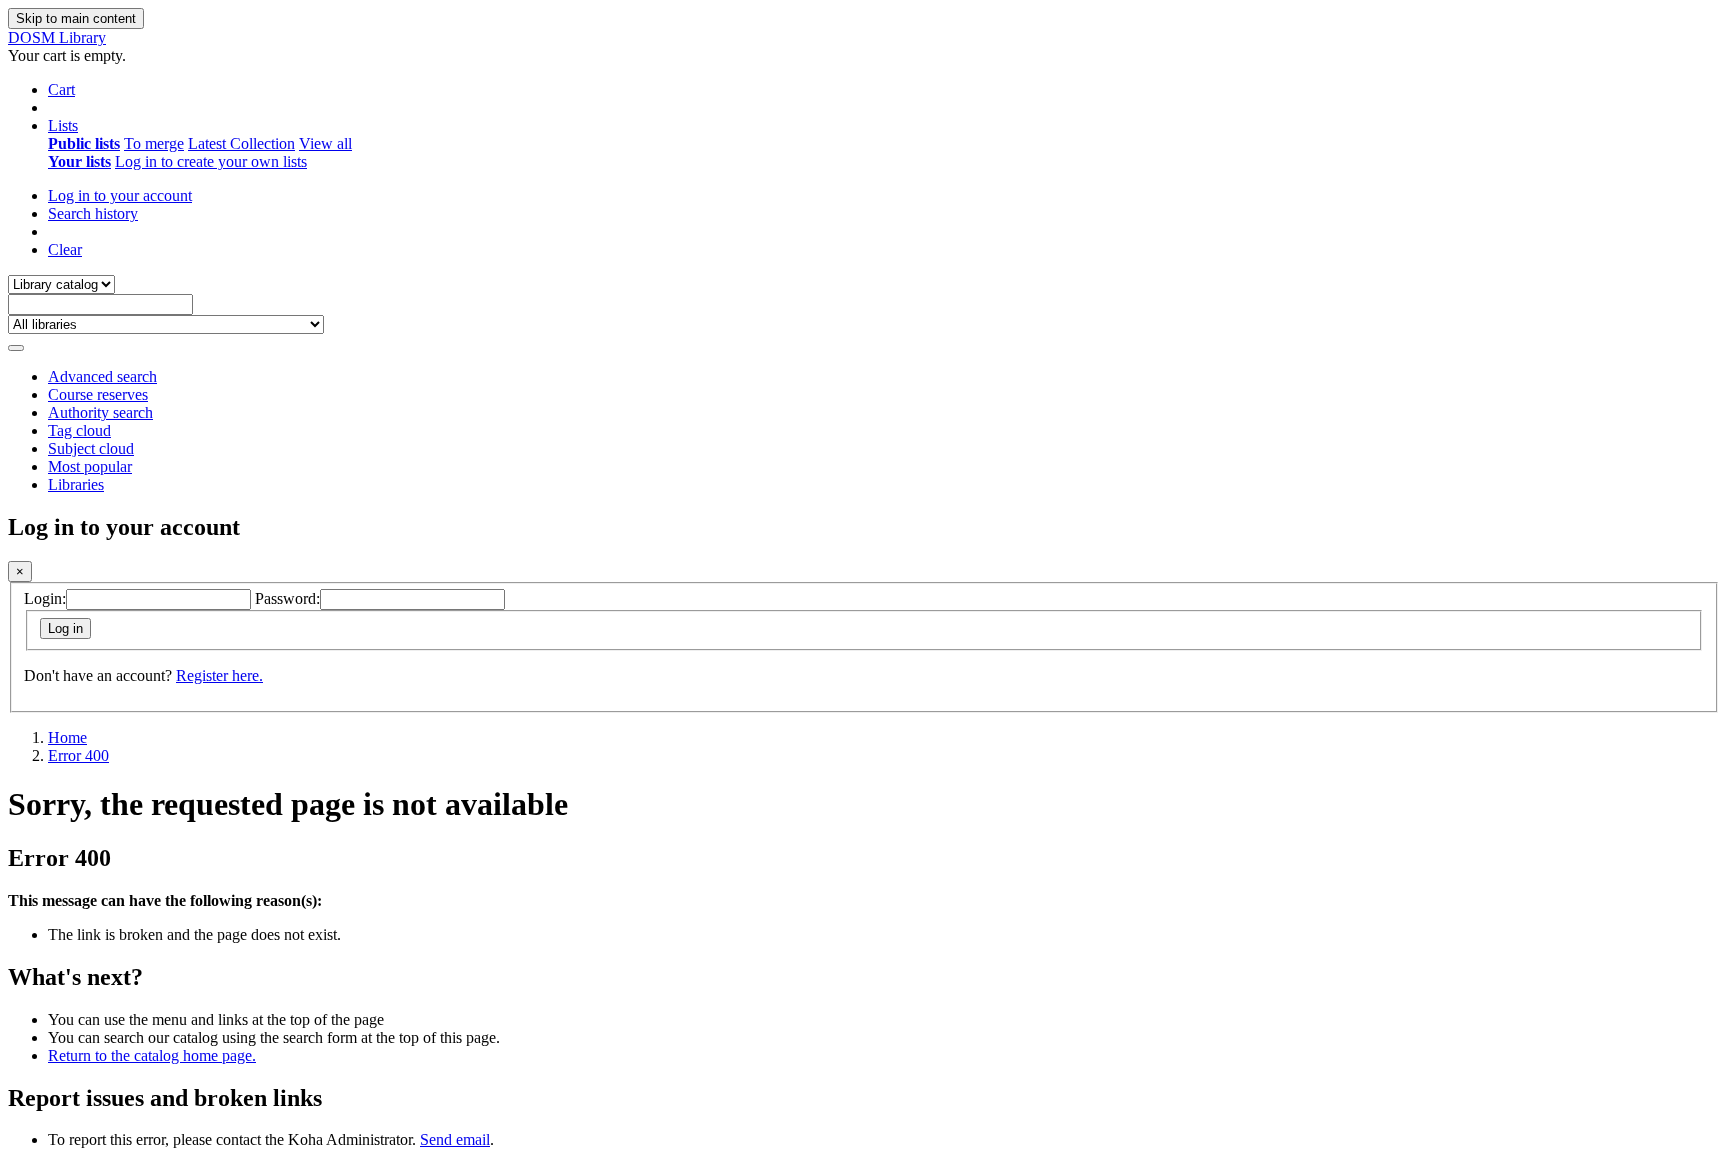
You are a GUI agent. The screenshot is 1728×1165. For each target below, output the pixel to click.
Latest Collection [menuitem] (241, 143)
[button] (61, 89)
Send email (455, 1139)
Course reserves (98, 394)
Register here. (219, 675)
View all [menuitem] (325, 143)
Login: (45, 598)
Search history (93, 213)
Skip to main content (76, 18)
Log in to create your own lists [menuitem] (211, 161)
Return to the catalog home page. (152, 1055)
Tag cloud (79, 430)
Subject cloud (91, 448)
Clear (65, 249)
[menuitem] (84, 143)
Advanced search (102, 376)
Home (67, 737)
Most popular (90, 466)
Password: (287, 598)
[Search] (16, 348)
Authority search (100, 412)
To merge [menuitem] (154, 143)
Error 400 (78, 755)
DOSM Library (57, 37)
